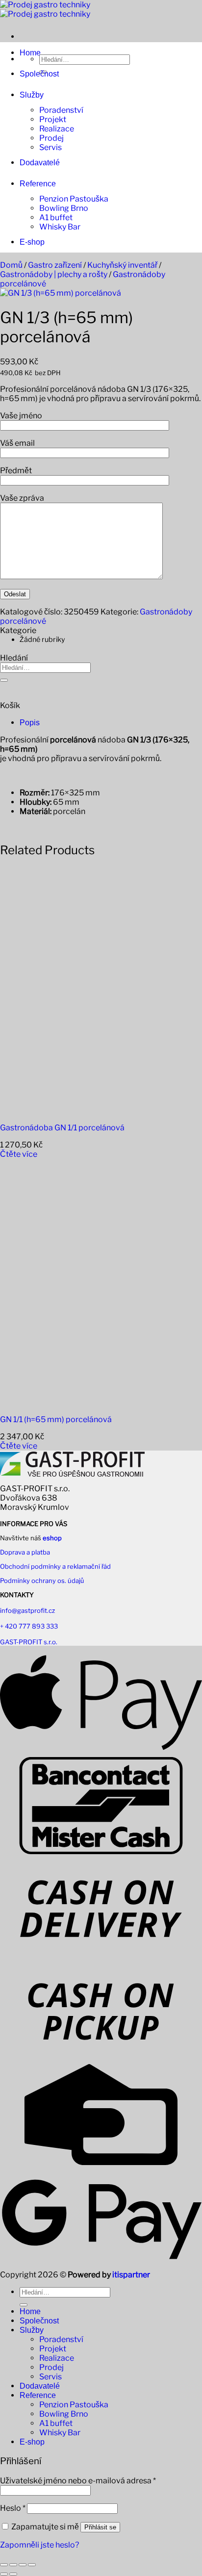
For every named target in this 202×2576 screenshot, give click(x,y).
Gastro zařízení (55, 265)
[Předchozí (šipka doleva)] (4, 2574)
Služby (32, 95)
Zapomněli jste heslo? (39, 2545)
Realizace (57, 129)
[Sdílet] (23, 2565)
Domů (11, 265)
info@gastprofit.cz (27, 1610)
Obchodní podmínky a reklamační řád (55, 1566)
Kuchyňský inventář (122, 265)
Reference (38, 184)
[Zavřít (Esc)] (32, 2565)
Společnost (39, 74)
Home (30, 53)
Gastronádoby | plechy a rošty (54, 274)
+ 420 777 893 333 (29, 1626)
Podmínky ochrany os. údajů (42, 1581)
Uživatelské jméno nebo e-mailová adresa (78, 2481)
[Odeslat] (4, 680)
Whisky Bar (60, 227)
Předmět (16, 471)
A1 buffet (56, 217)
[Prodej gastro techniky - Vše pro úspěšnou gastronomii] (45, 9)
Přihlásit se (100, 2527)
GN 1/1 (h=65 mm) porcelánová (56, 1419)
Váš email (17, 443)
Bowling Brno (64, 208)
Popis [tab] (30, 723)
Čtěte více (19, 1154)
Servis (50, 147)
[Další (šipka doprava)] (13, 2574)
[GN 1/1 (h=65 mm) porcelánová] (61, 1402)
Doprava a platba (25, 1552)
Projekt (53, 119)
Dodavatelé (40, 163)
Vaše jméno (21, 416)
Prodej (51, 138)
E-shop (32, 242)
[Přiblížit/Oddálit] (4, 2565)
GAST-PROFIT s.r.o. (29, 1642)
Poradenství (61, 110)
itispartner (131, 2275)
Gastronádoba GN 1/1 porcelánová (62, 1128)
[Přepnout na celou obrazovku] (13, 2565)
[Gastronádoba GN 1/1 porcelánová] (61, 1110)
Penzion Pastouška (74, 199)
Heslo (13, 2508)
